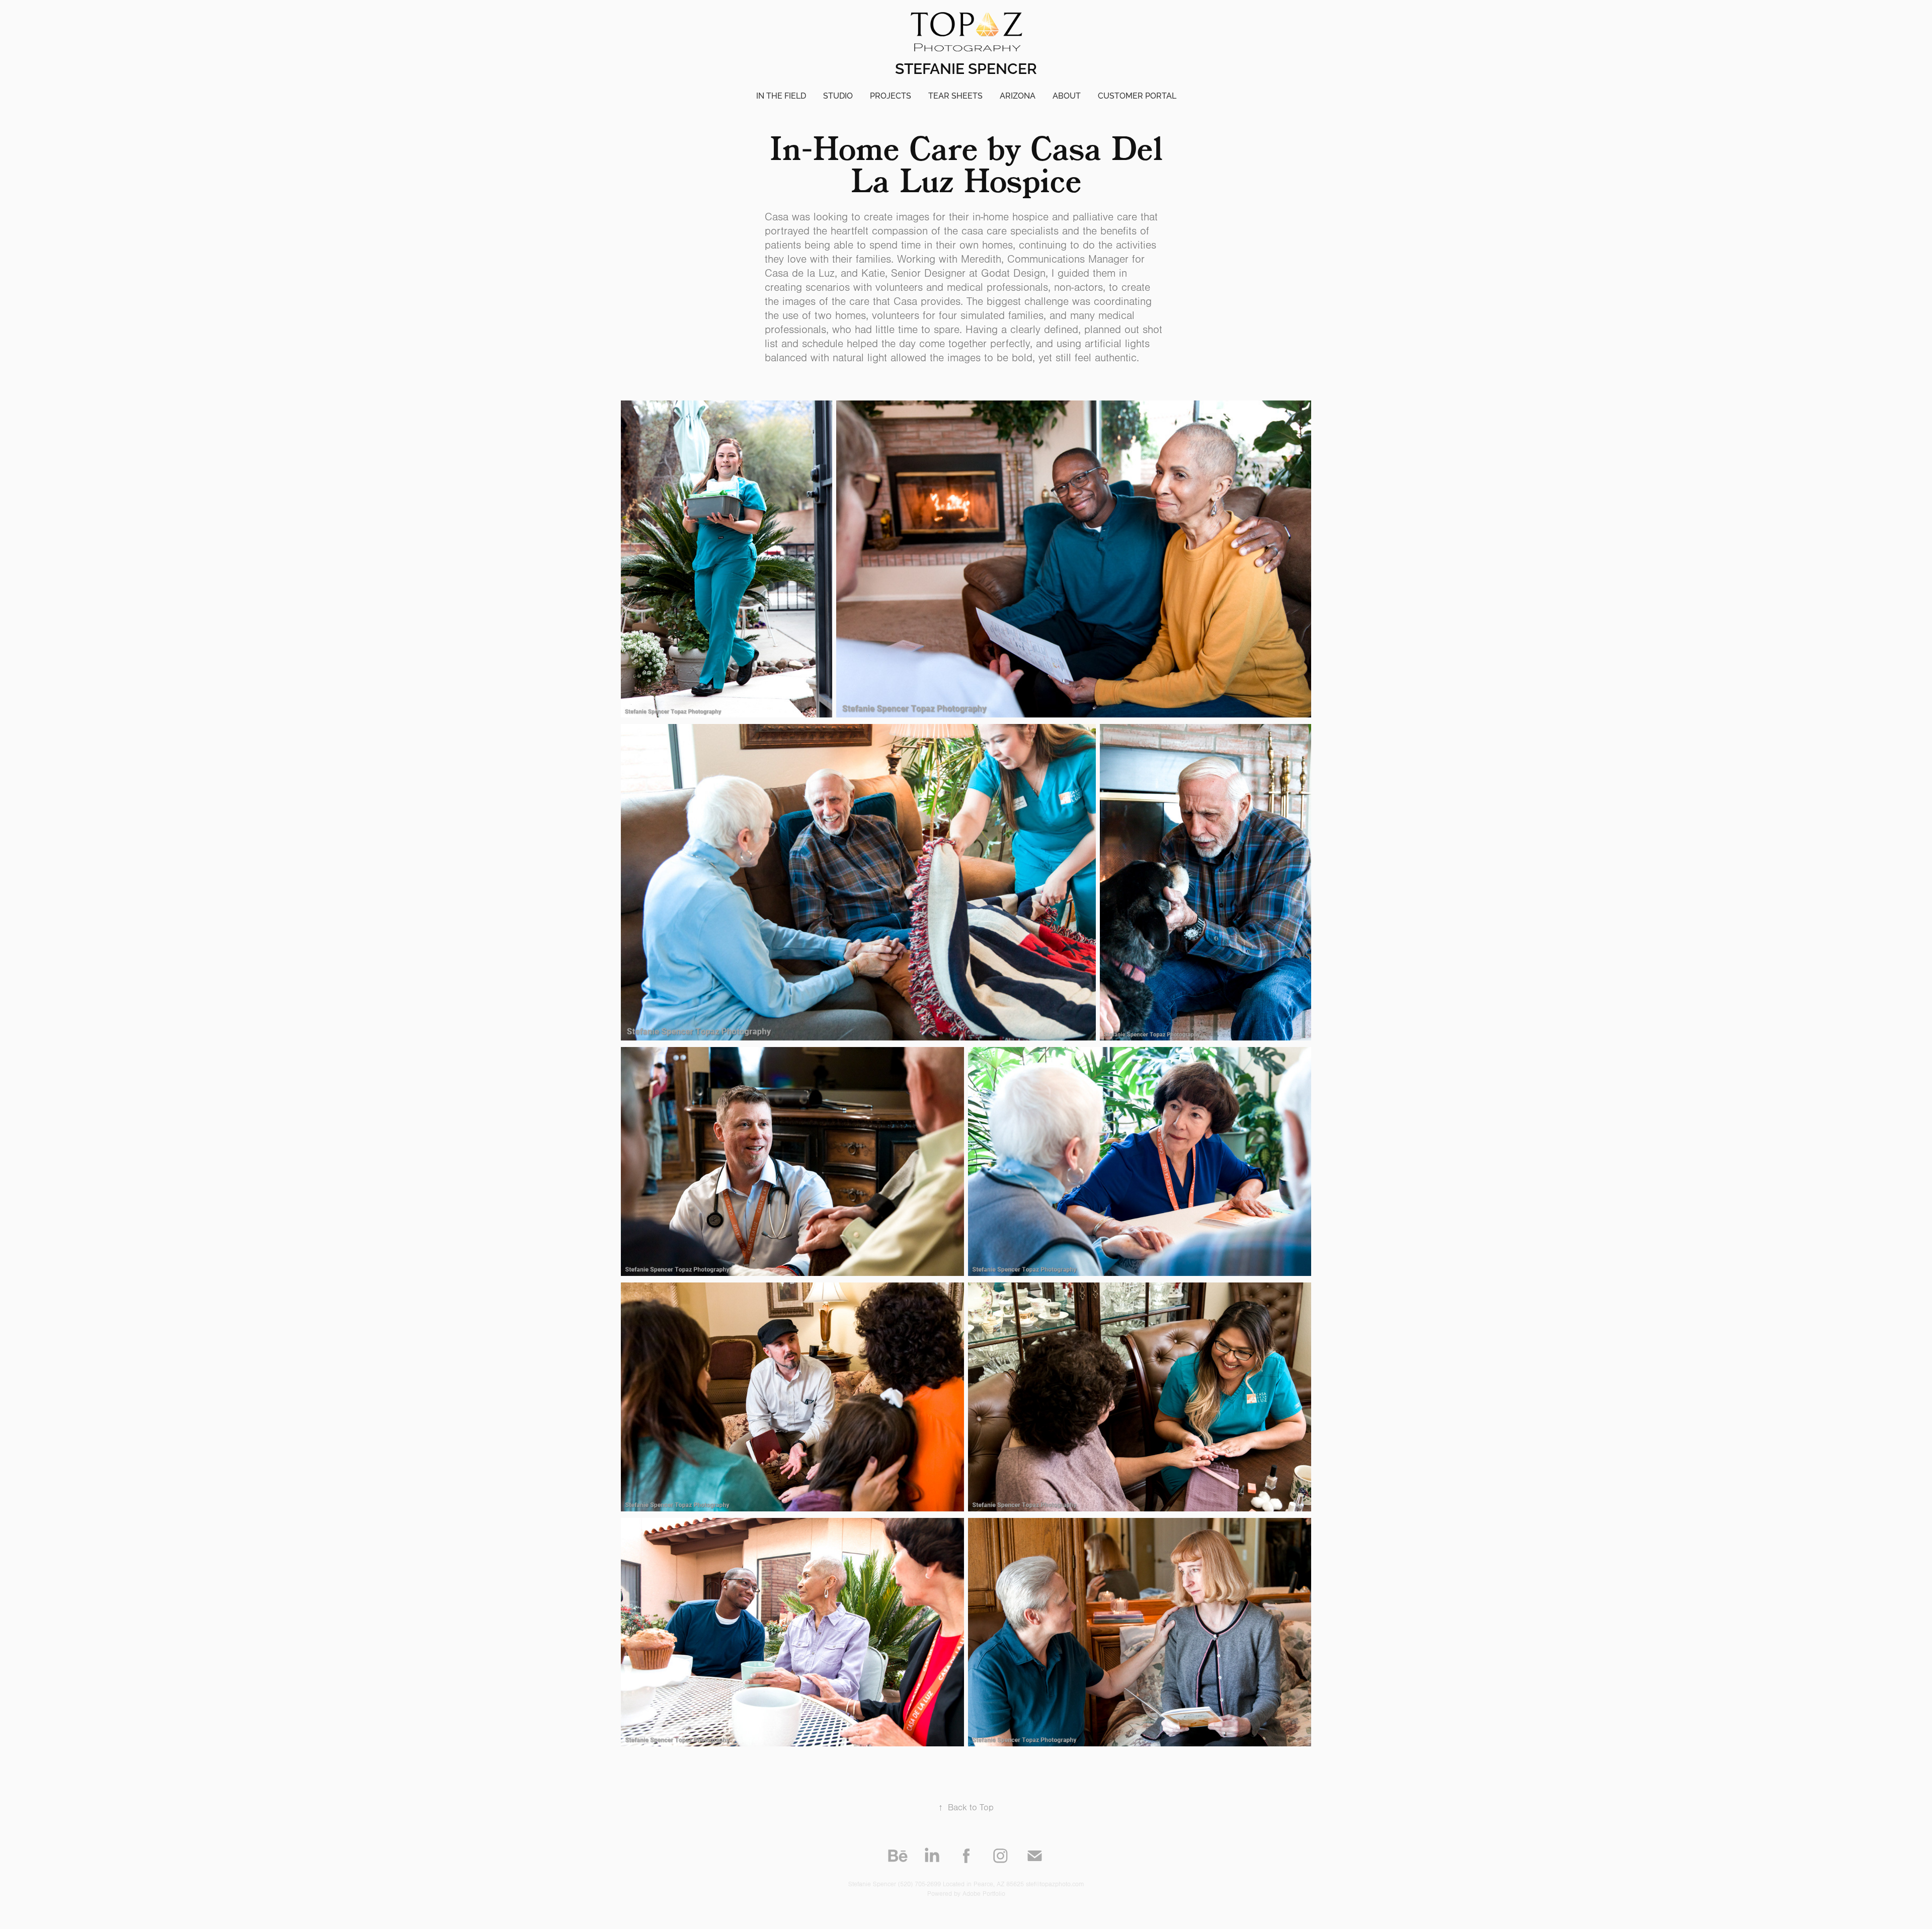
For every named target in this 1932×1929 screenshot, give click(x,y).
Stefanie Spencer (966, 67)
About (1067, 95)
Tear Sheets (955, 95)
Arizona (1018, 95)
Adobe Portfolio (984, 1894)
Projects (891, 95)
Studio (838, 95)
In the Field (781, 95)
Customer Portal (1137, 95)
